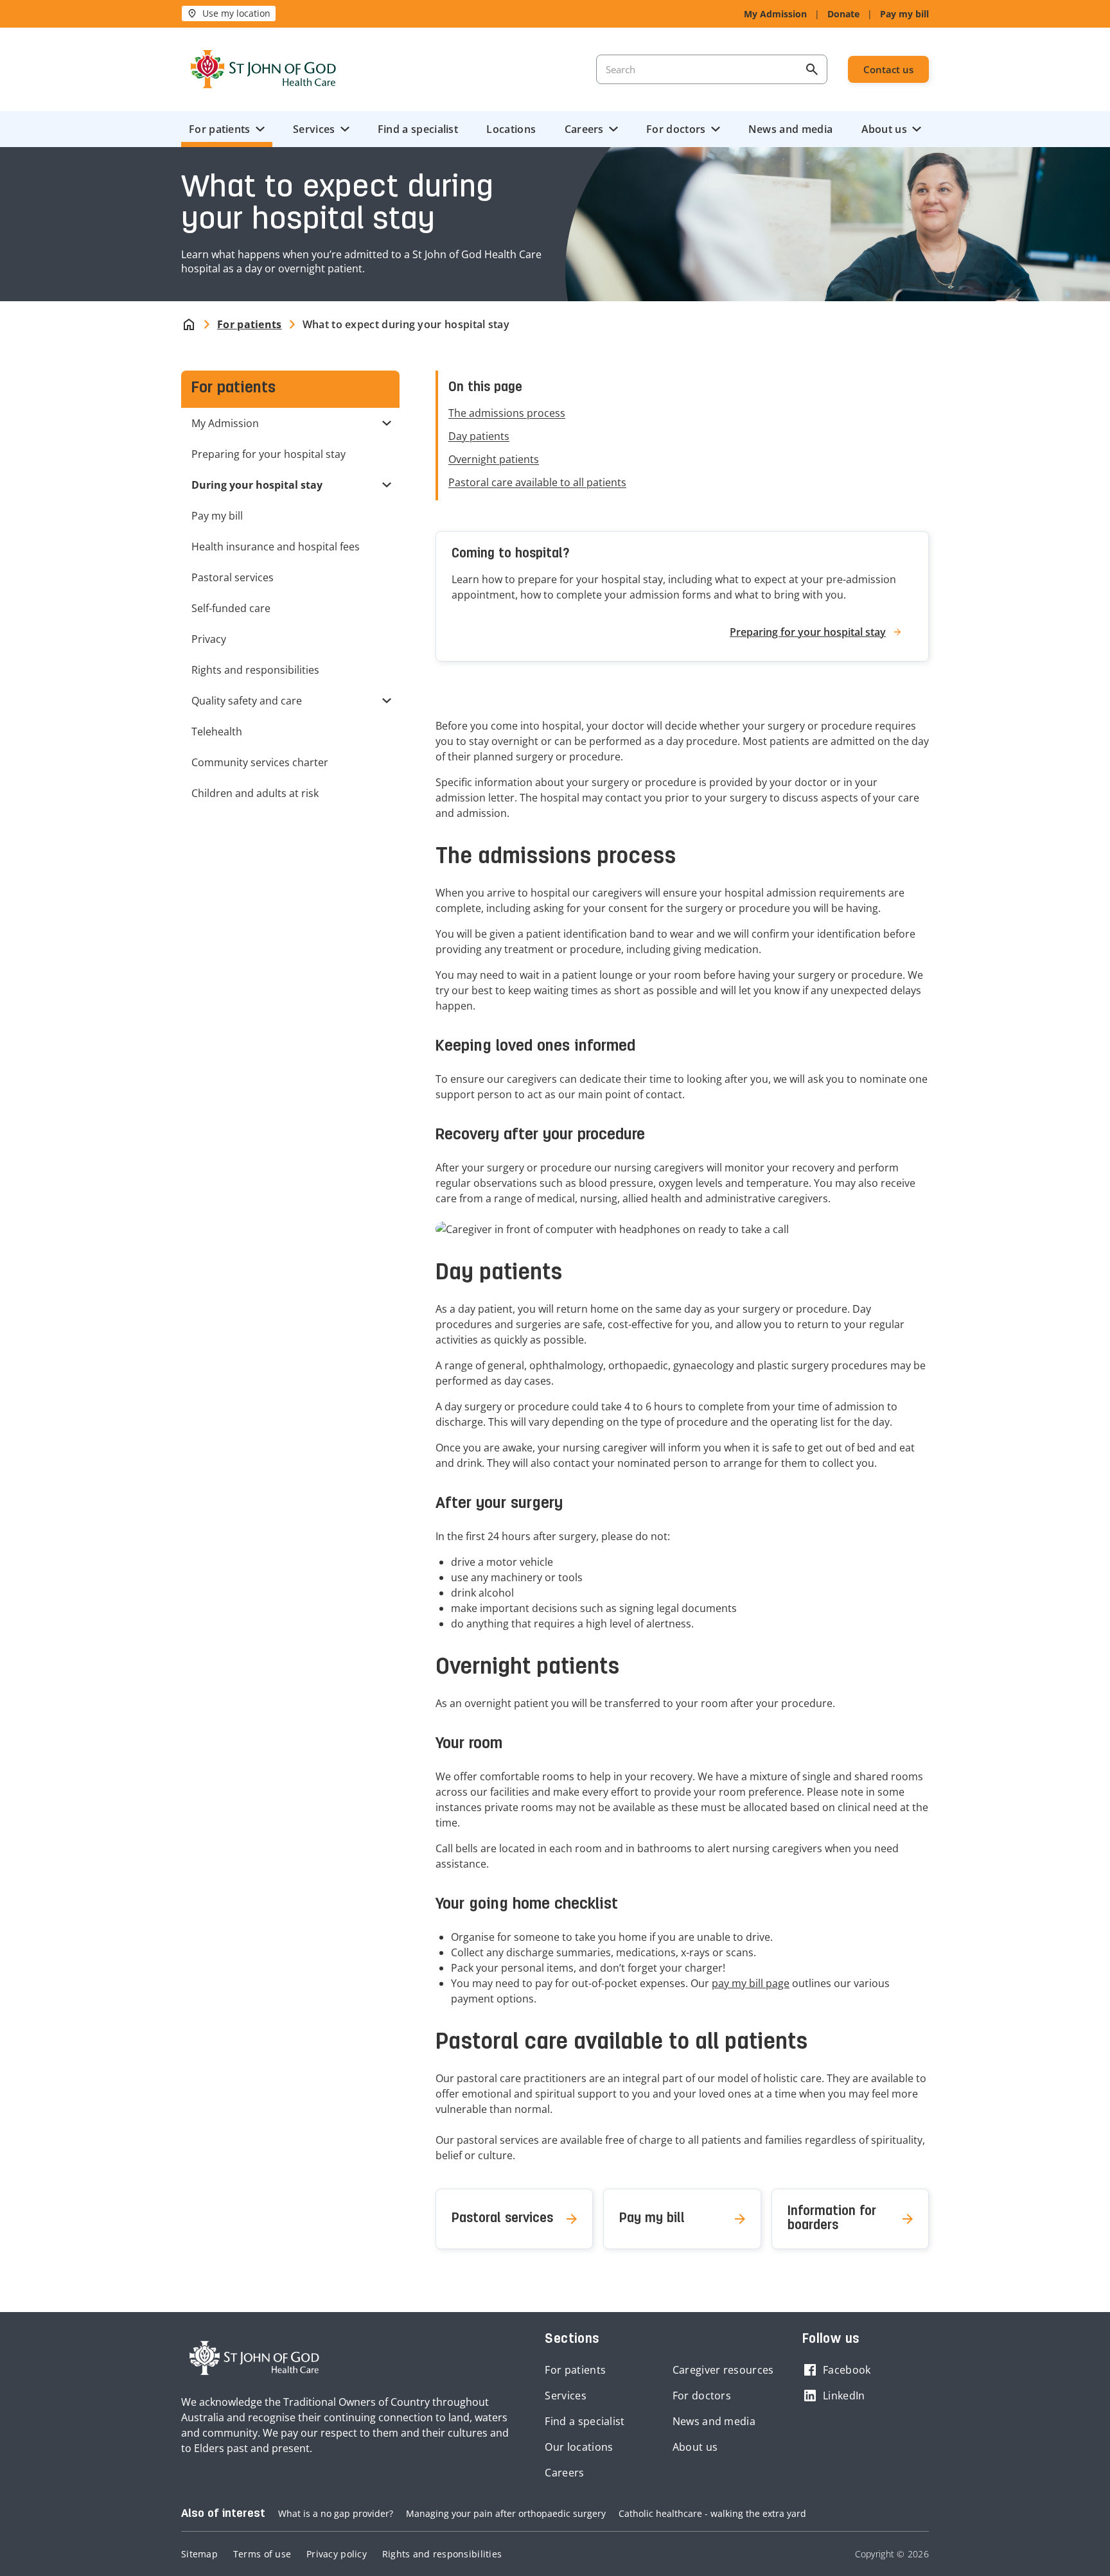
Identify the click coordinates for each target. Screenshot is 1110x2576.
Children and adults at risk (255, 793)
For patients (220, 129)
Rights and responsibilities (255, 670)
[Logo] (263, 69)
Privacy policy (337, 2554)
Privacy (209, 639)
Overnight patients (494, 459)
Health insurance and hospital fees (276, 547)
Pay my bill (904, 14)
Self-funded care (231, 608)
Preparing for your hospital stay (269, 454)
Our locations (579, 2447)
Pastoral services (233, 577)
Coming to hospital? (511, 554)
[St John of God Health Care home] (254, 2358)
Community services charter (260, 762)
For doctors (676, 129)
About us (884, 129)
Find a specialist (418, 129)
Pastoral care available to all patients (537, 482)
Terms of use (262, 2554)
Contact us (888, 69)
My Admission (775, 14)
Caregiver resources (723, 2370)
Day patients (479, 436)
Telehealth (217, 732)
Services (314, 129)
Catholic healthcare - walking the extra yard (712, 2513)
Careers (584, 129)
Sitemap (199, 2554)
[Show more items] (389, 423)
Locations (511, 129)
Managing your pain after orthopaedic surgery (506, 2513)
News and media (790, 129)
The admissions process (507, 413)
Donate (843, 14)
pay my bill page (751, 1983)
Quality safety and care (247, 701)
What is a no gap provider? (336, 2513)
